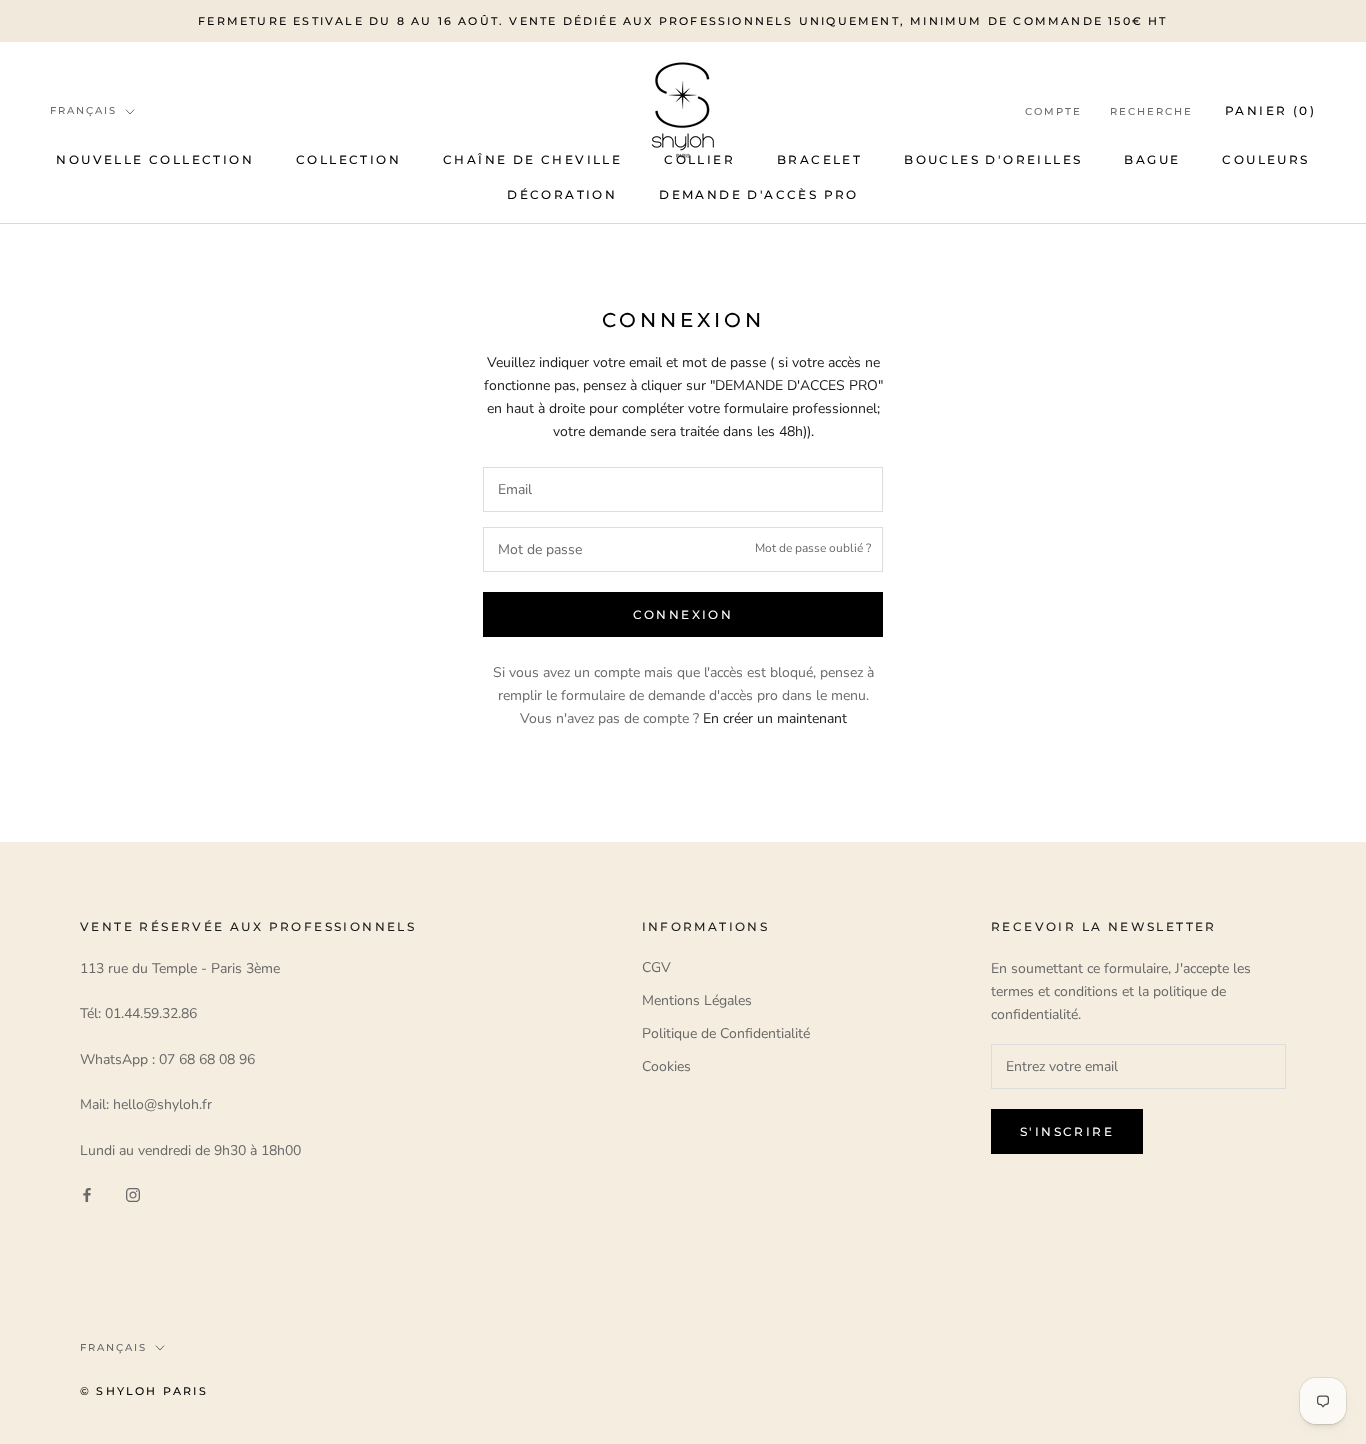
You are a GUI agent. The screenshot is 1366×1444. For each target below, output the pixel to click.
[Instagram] (133, 1193)
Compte (1053, 111)
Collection (348, 159)
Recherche (1151, 111)
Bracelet (819, 159)
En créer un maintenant (775, 718)
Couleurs (1265, 159)
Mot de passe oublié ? (813, 549)
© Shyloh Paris (144, 1391)
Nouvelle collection (155, 159)
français (83, 110)
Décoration (562, 194)
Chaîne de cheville (532, 159)
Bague (1152, 159)
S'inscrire (1067, 1131)
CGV (656, 967)
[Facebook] (87, 1193)
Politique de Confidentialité (726, 1033)
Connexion (683, 614)
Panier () (1270, 110)
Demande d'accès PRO (759, 194)
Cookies (666, 1066)
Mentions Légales (697, 1000)
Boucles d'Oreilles (993, 159)
